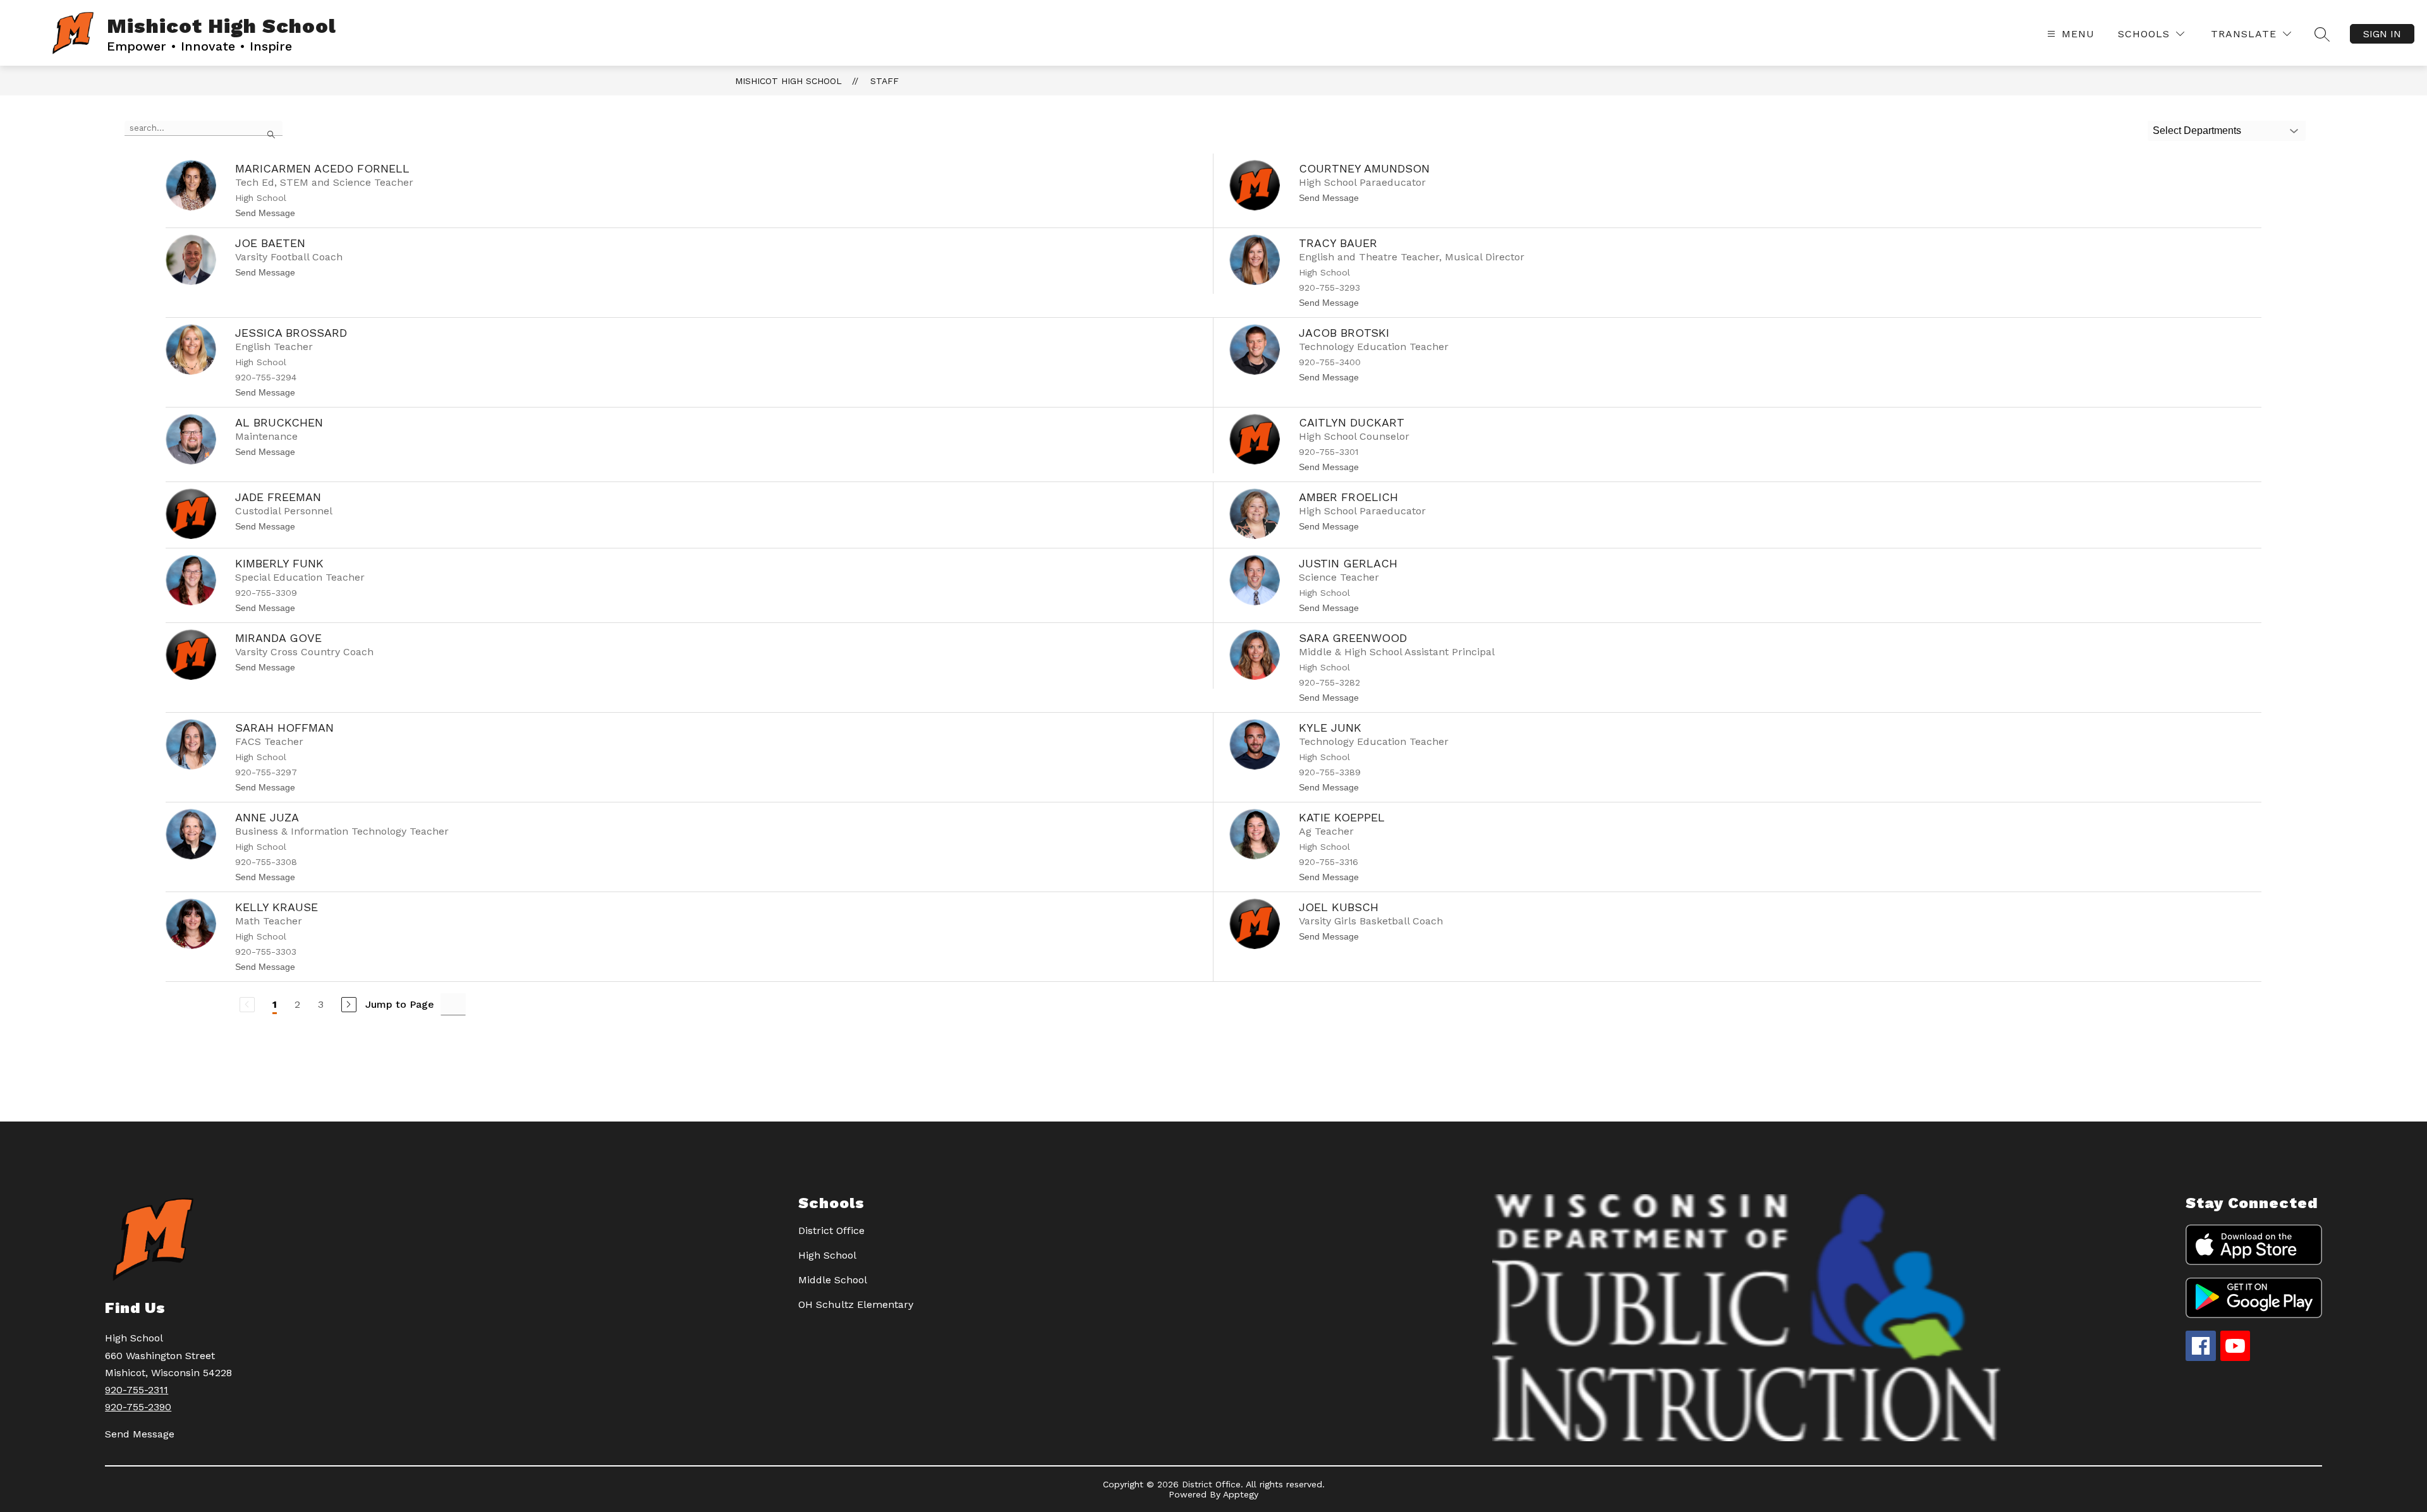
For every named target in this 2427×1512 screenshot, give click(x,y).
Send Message (140, 1434)
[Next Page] (349, 1005)
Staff (885, 81)
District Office (831, 1231)
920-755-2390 (138, 1407)
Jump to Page (400, 1004)
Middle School (833, 1280)
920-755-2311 (137, 1390)
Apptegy (1241, 1494)
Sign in (2382, 34)
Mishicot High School (788, 81)
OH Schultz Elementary (856, 1304)
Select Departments (2197, 130)
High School (827, 1255)
